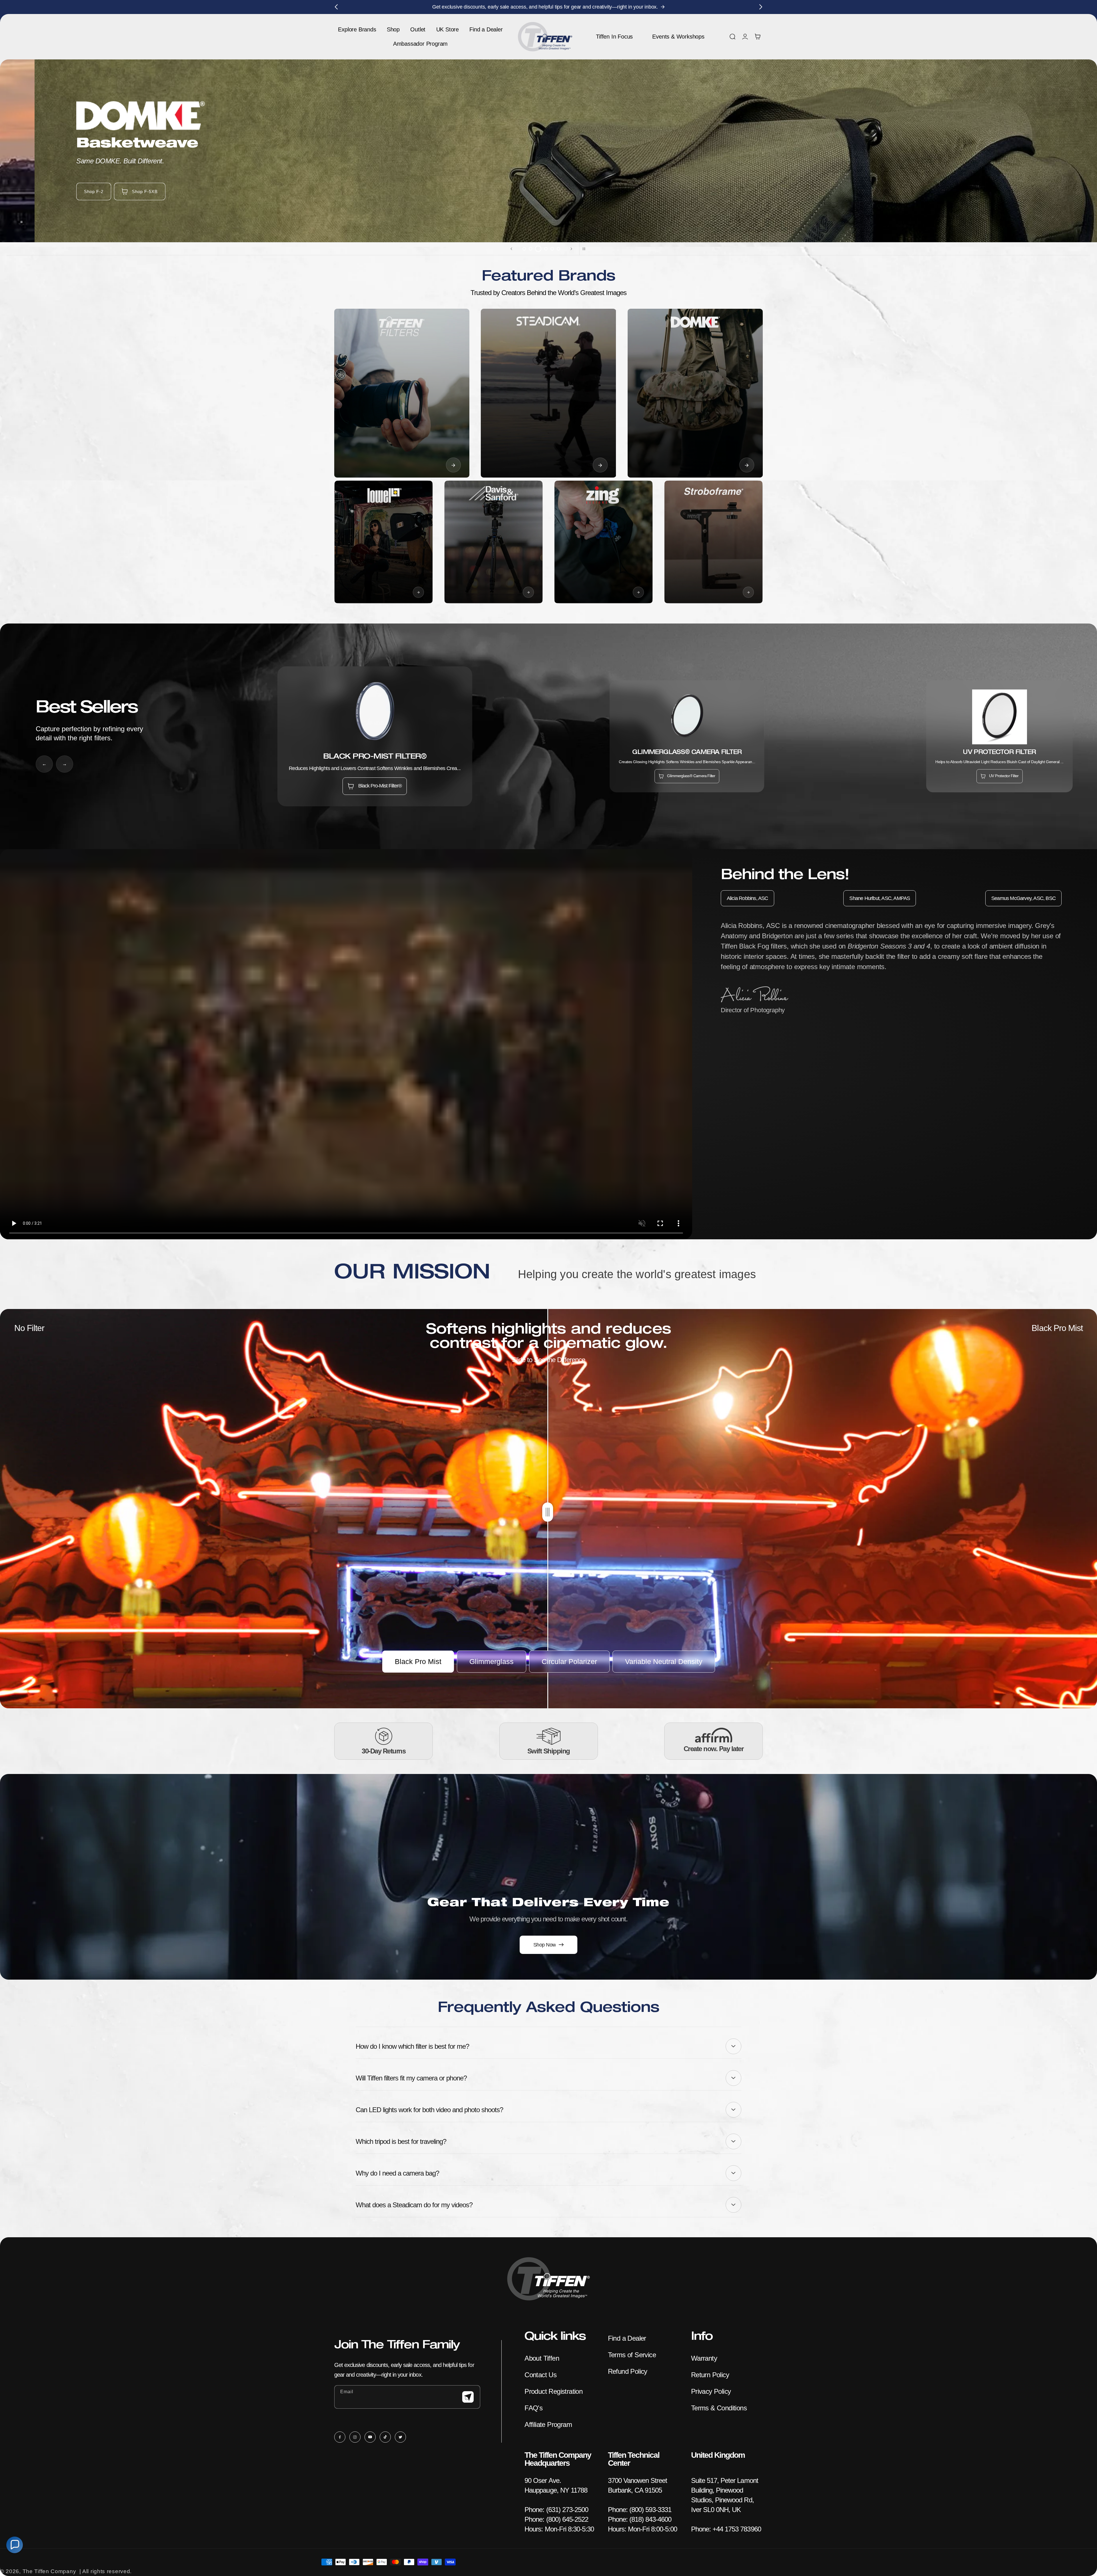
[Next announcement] (761, 7)
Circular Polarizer (569, 1661)
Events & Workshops (678, 37)
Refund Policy (628, 2371)
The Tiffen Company (49, 2571)
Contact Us (541, 2375)
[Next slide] (571, 249)
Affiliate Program (548, 2424)
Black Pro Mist (418, 1661)
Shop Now (545, 1945)
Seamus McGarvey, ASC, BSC (1023, 898)
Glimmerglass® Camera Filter (691, 776)
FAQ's (534, 2408)
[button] (732, 37)
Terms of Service (632, 2355)
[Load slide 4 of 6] (546, 249)
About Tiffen (542, 2358)
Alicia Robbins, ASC (747, 898)
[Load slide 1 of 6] (524, 249)
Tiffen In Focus (614, 37)
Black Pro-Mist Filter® (380, 786)
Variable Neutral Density (664, 1661)
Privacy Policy (711, 2391)
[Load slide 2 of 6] (531, 249)
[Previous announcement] (336, 7)
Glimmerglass (492, 1661)
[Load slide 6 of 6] (558, 249)
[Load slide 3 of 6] (538, 249)
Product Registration (553, 2391)
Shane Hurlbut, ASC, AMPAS (880, 898)
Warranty (704, 2358)
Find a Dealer (627, 2338)
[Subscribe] (468, 2397)
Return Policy (710, 2375)
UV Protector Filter (1004, 776)
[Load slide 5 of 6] (552, 249)
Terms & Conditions (719, 2408)
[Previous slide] (511, 249)
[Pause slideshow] (586, 249)
